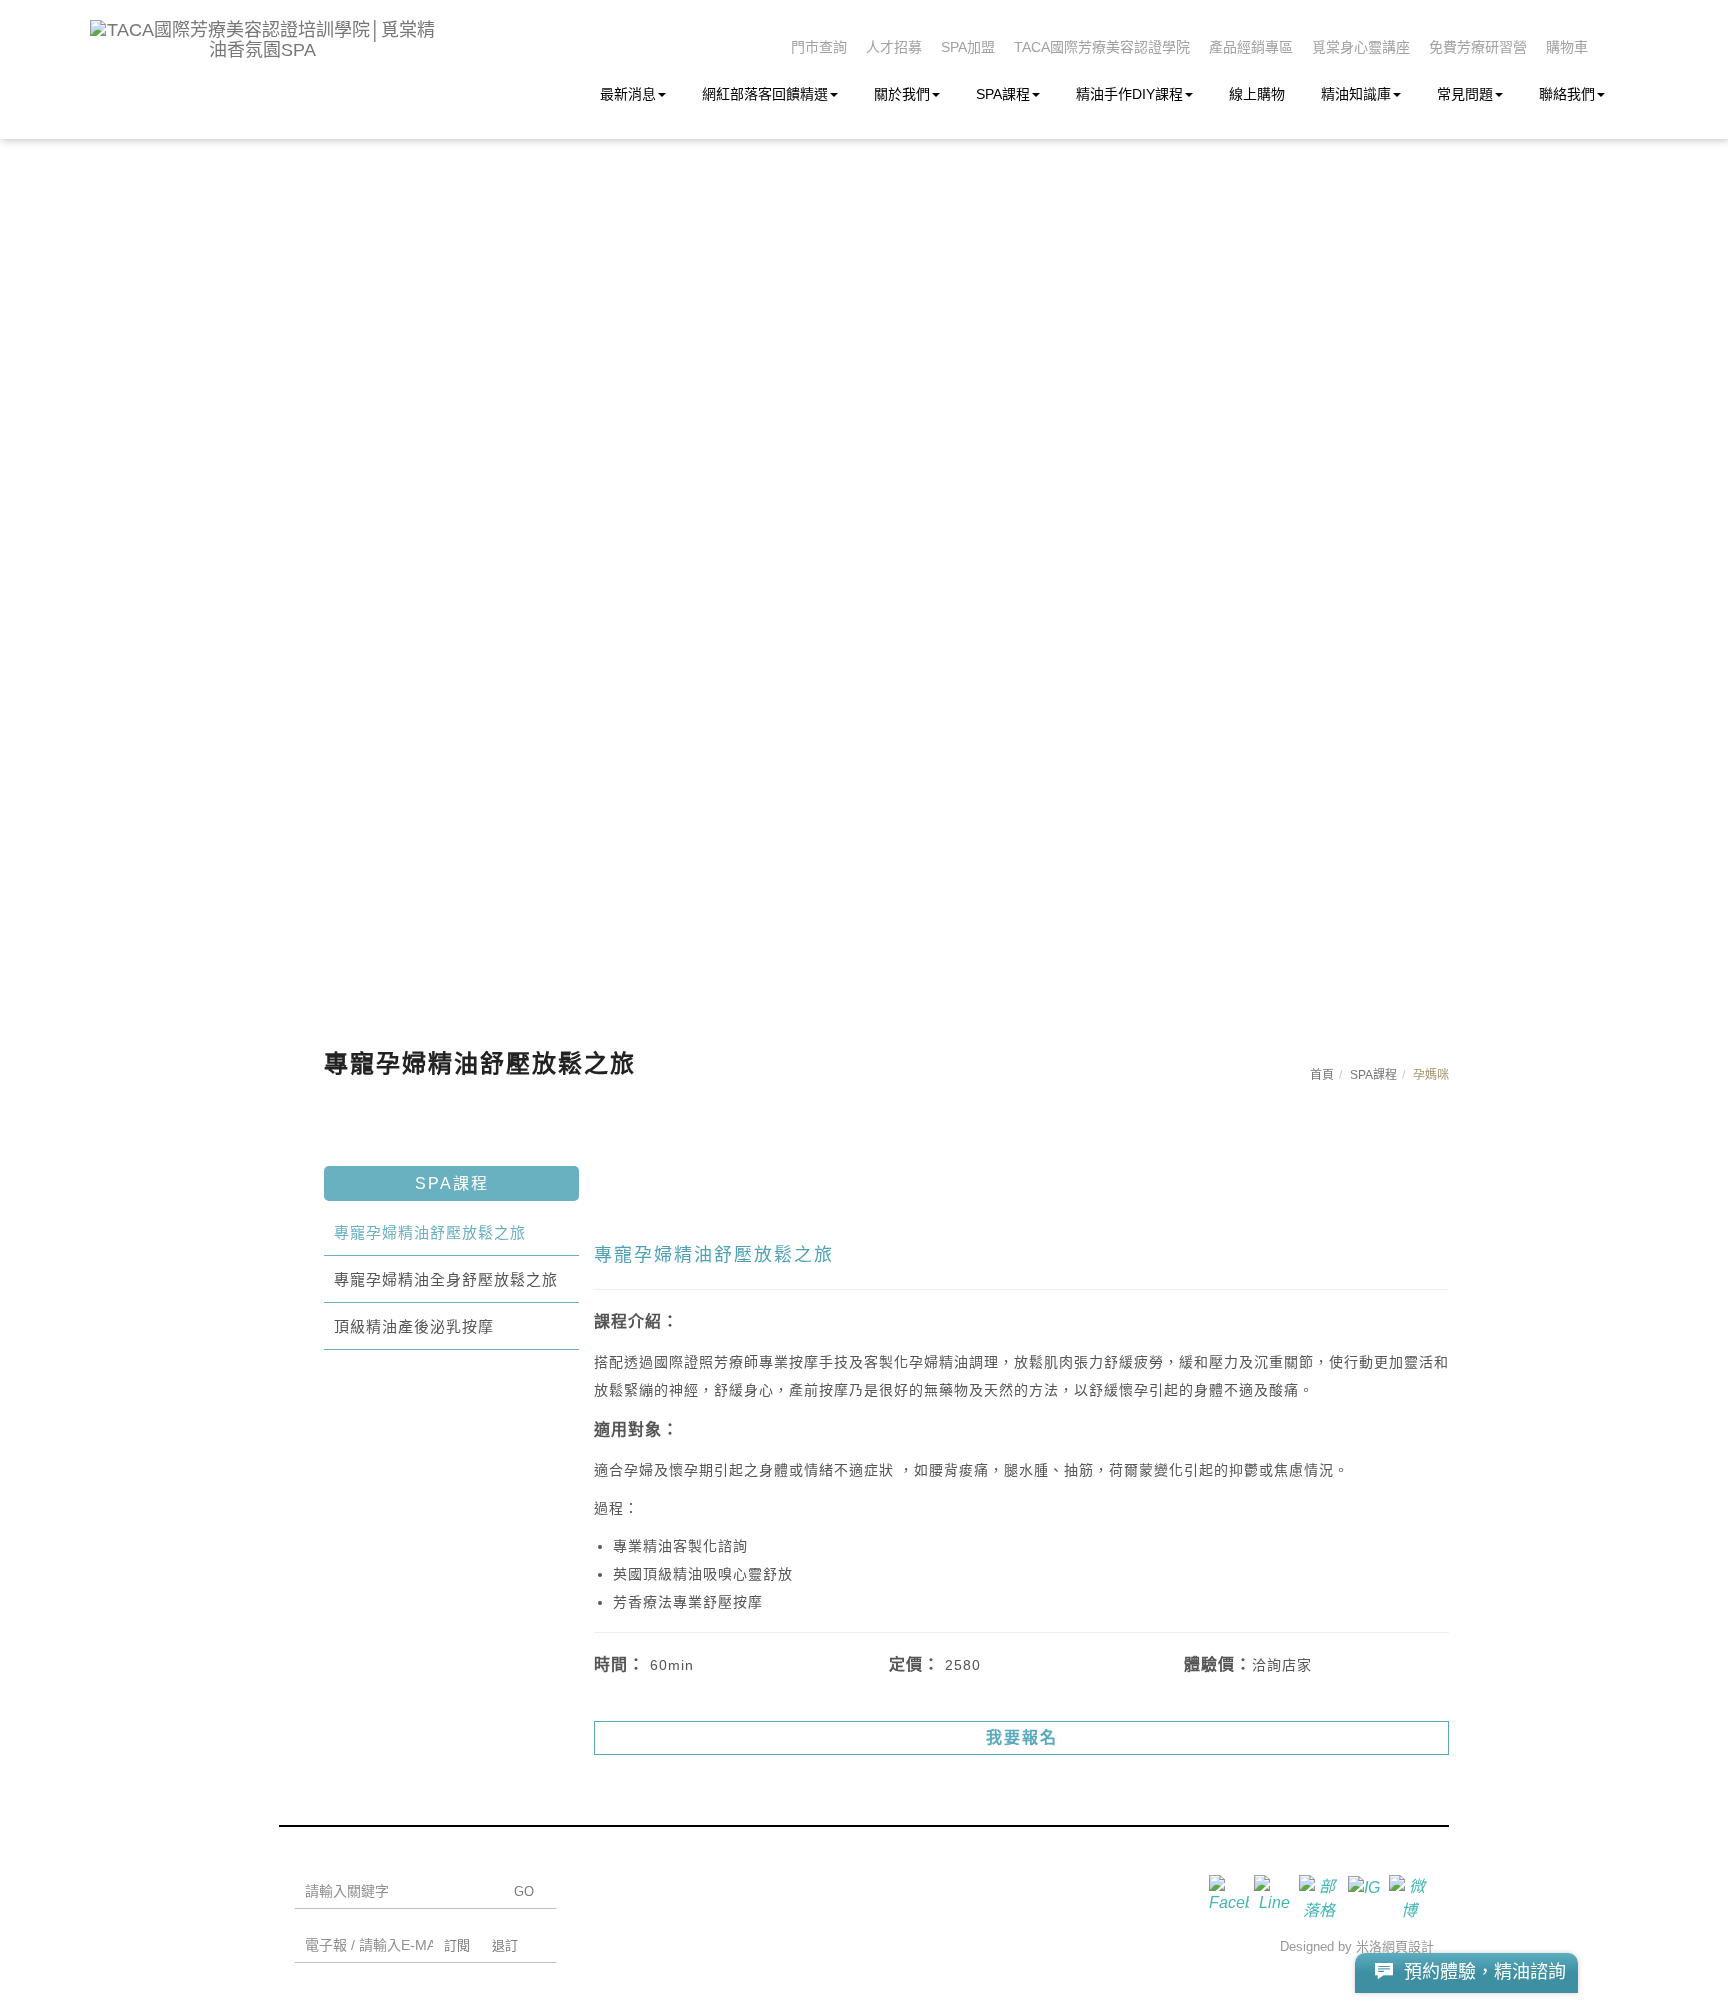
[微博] (1411, 1895)
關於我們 (902, 94)
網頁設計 (1408, 1946)
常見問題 (1465, 94)
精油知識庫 (1356, 94)
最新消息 (628, 94)
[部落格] (1321, 1895)
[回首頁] (262, 40)
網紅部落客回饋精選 (765, 94)
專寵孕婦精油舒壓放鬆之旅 (430, 1232)
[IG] (1366, 1895)
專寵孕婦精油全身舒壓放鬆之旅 (446, 1279)
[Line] (1276, 1895)
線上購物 (1257, 94)
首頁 (1322, 1075)
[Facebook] (1231, 1895)
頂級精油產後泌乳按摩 (414, 1326)
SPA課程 (1003, 94)
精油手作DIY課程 (1129, 94)
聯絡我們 (1567, 94)
